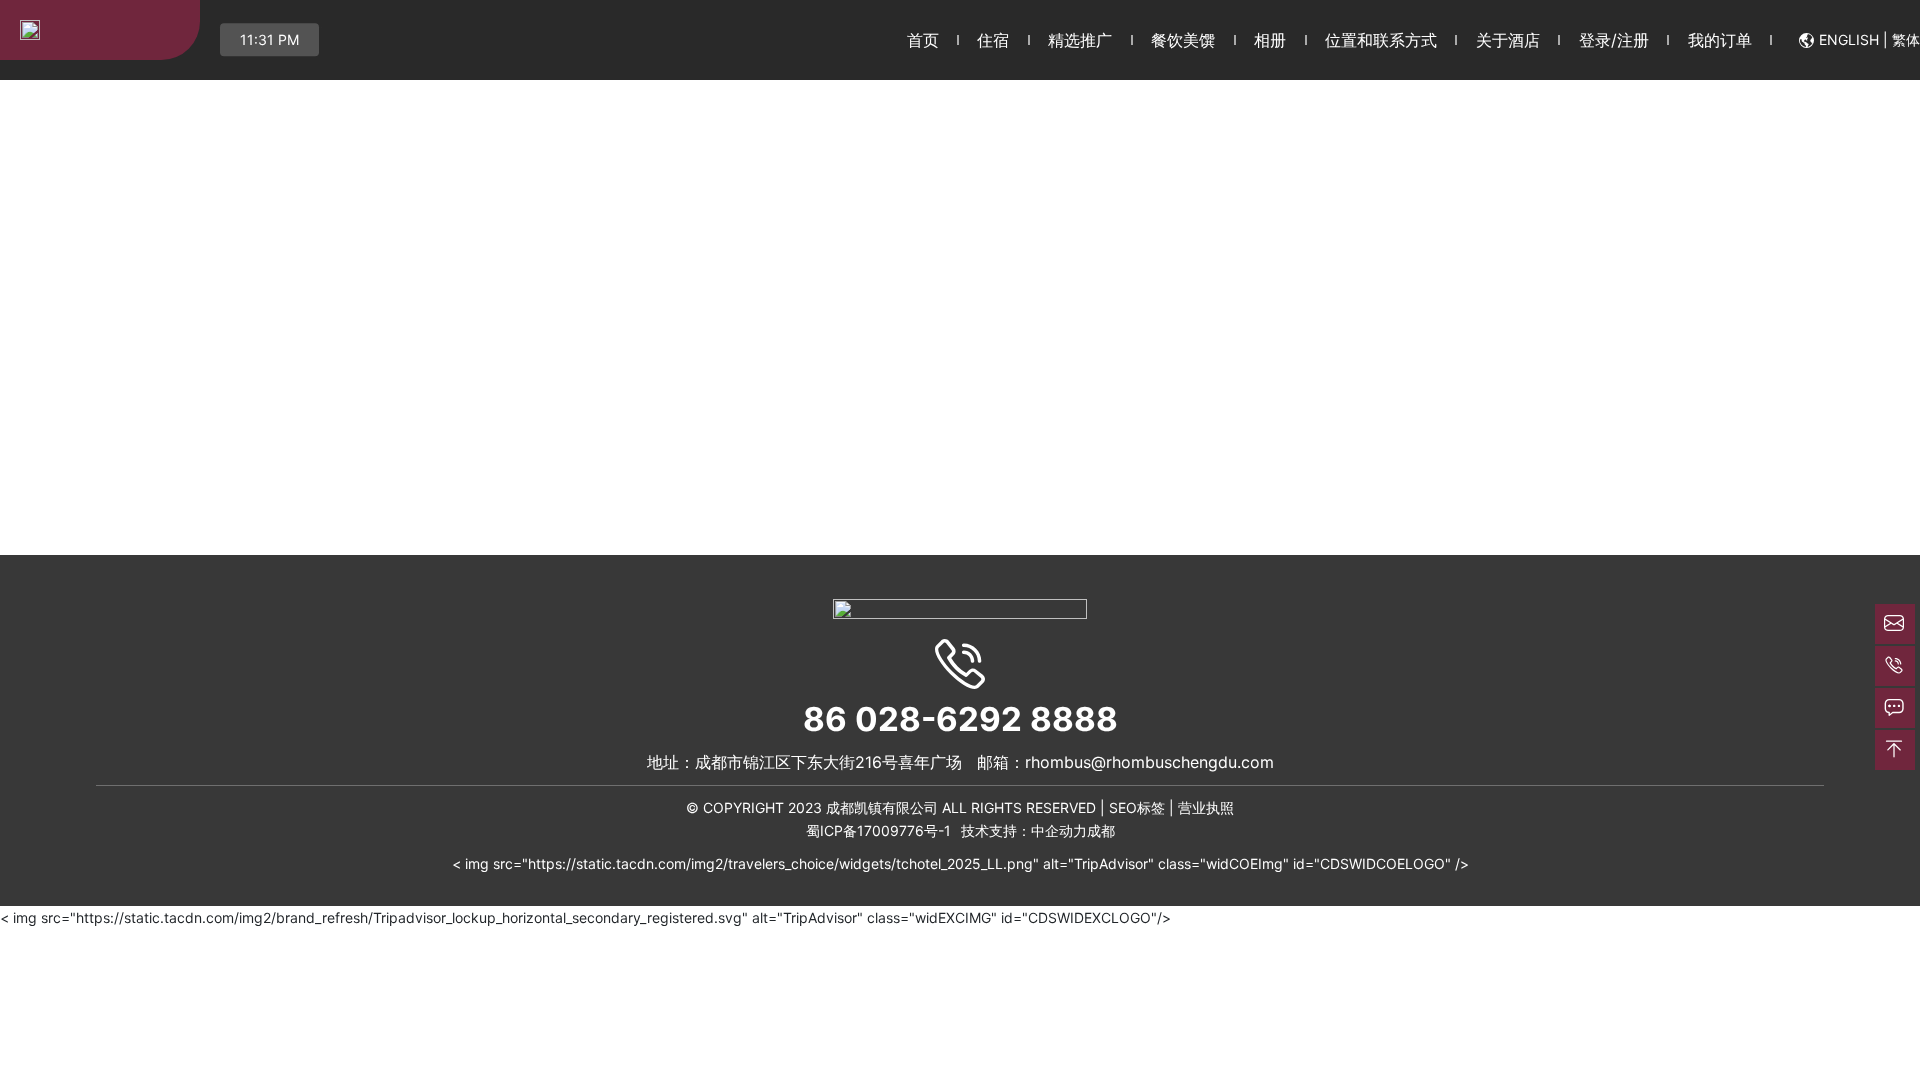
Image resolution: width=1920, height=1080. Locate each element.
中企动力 (1059, 830)
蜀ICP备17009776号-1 (878, 830)
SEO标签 (1137, 807)
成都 (1101, 830)
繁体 (1906, 39)
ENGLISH (1849, 39)
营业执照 (1206, 807)
